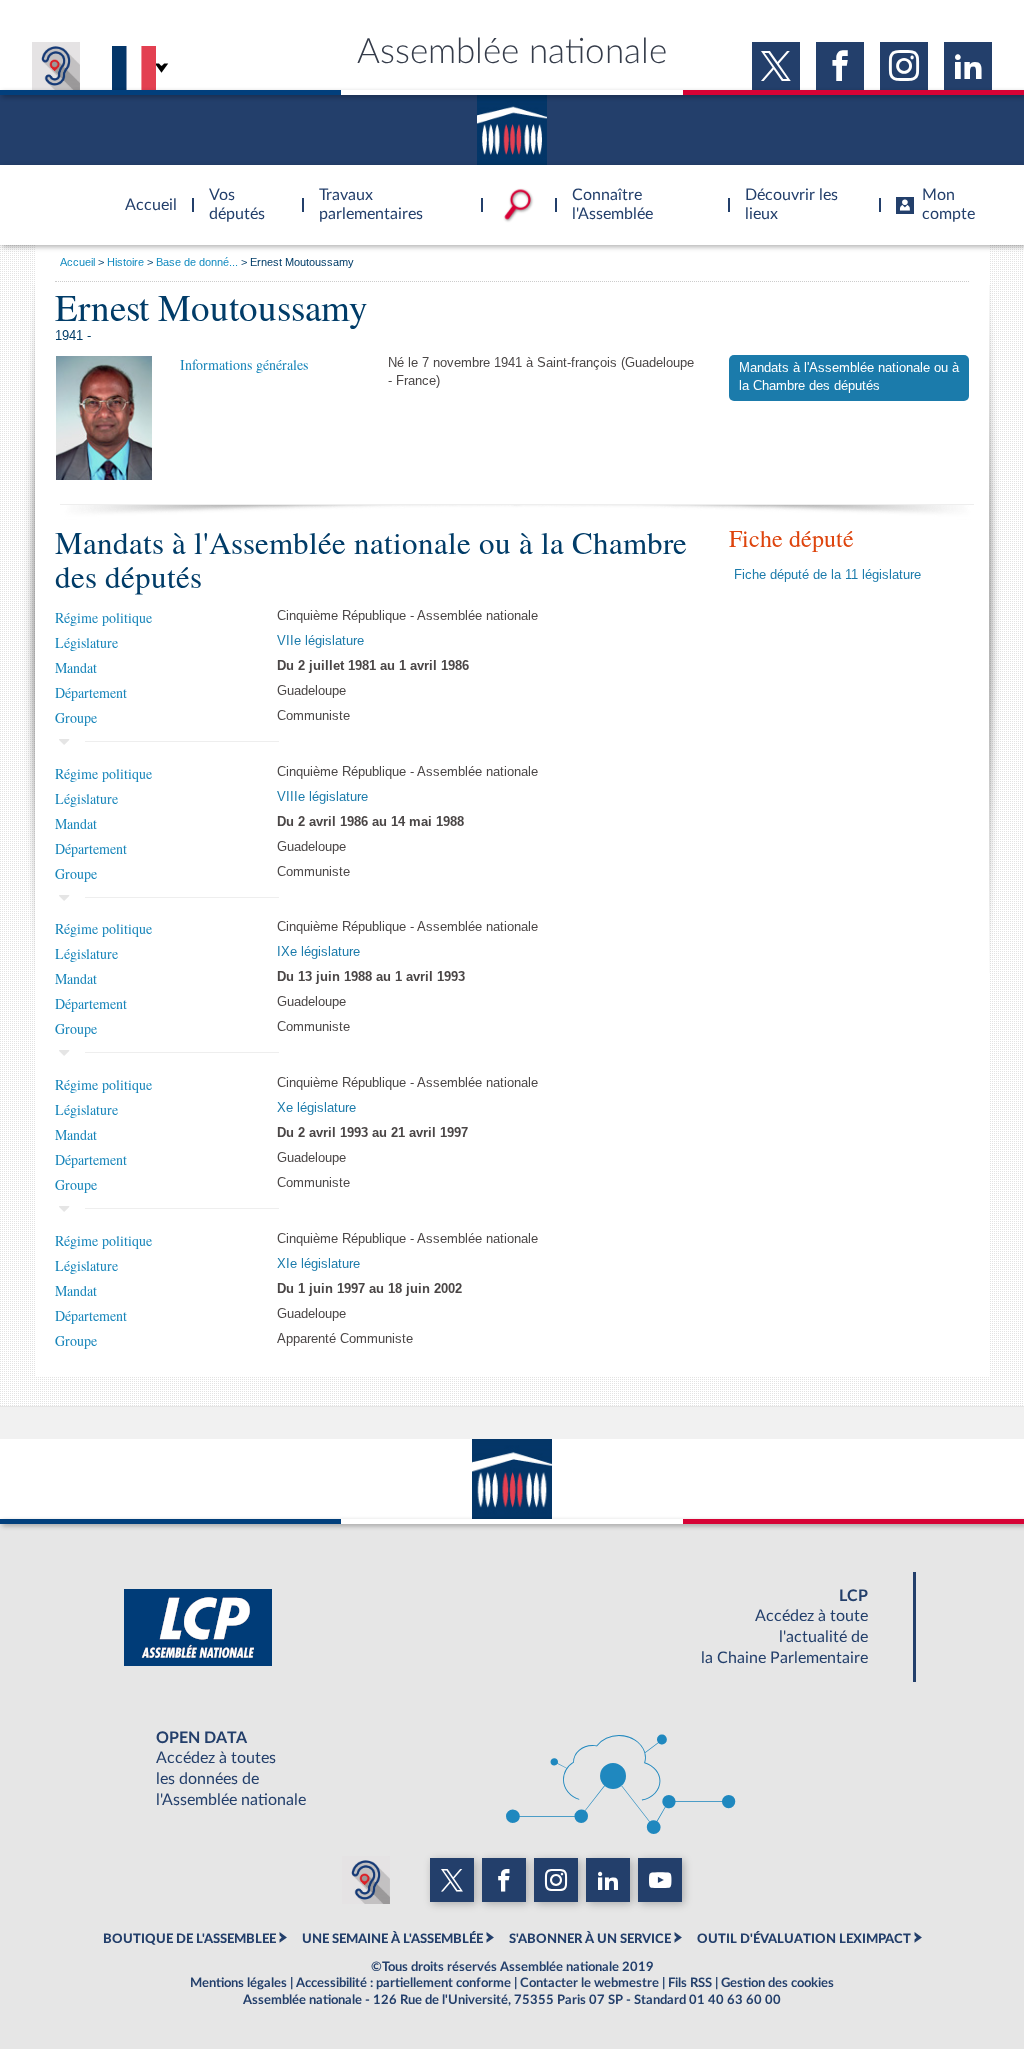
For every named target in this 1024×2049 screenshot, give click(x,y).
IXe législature (318, 952)
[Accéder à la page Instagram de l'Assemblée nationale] (904, 66)
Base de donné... (197, 262)
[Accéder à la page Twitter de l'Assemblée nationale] (776, 66)
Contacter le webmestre (589, 1983)
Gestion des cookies (777, 1983)
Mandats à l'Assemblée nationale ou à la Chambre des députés (849, 377)
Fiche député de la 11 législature (827, 575)
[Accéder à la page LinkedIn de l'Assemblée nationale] (968, 66)
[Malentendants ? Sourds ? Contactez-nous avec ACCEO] (56, 66)
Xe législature (316, 1108)
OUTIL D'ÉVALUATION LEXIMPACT (804, 1939)
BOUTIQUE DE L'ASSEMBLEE (189, 1939)
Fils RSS (690, 1983)
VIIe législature (320, 641)
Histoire (125, 262)
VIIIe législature (322, 797)
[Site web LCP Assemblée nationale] (512, 1627)
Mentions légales (238, 1983)
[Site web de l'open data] (512, 1769)
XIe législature (318, 1264)
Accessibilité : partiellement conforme (403, 1983)
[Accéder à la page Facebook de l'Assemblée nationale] (840, 66)
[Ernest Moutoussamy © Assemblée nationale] (104, 417)
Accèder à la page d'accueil (144, 193)
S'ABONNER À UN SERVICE (590, 1939)
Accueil (77, 262)
